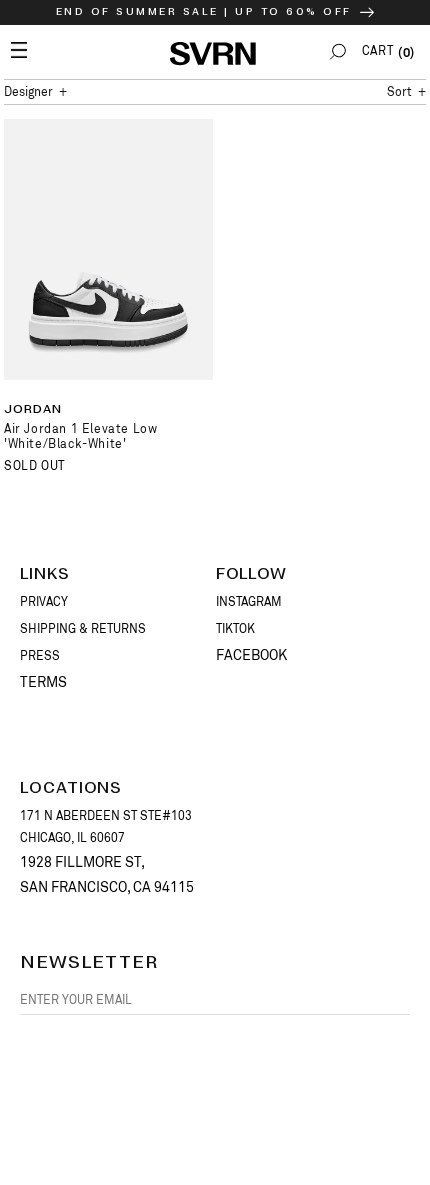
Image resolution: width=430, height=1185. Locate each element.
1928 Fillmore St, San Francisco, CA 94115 (107, 874)
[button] (338, 51)
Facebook (251, 655)
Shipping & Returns (83, 629)
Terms (43, 682)
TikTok (235, 629)
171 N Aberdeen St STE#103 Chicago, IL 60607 (106, 827)
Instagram (249, 602)
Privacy (44, 602)
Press (40, 656)
